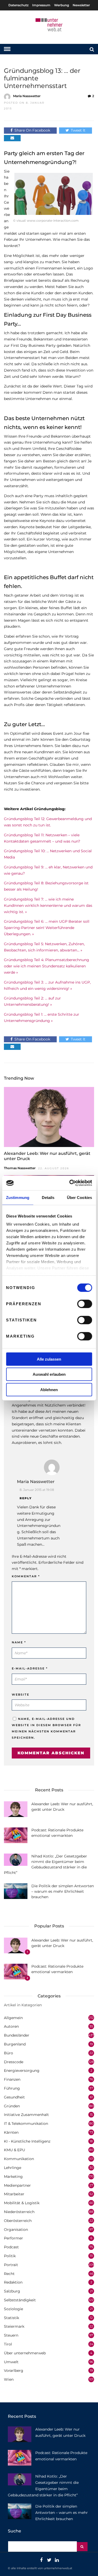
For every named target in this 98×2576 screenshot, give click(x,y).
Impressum (41, 5)
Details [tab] (48, 1197)
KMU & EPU (15, 2150)
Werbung (62, 5)
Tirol (8, 2344)
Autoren (11, 2026)
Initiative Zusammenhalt (26, 2115)
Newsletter (81, 5)
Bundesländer (17, 2035)
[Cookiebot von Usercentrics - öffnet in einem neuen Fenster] (70, 1183)
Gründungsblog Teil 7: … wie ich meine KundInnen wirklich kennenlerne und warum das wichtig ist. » (48, 905)
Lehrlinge (13, 2168)
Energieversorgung (22, 2071)
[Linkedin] (57, 2560)
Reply (26, 1498)
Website (21, 1695)
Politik (10, 2256)
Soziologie (13, 2309)
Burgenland (15, 2044)
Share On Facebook (32, 130)
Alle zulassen (49, 1359)
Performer (13, 2238)
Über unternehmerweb (25, 2353)
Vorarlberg (14, 2371)
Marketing (13, 2177)
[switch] (85, 1304)
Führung (12, 2088)
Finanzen (12, 2079)
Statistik (11, 2318)
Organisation (16, 2230)
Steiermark (14, 2326)
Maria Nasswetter (27, 96)
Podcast (11, 2247)
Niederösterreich (19, 2212)
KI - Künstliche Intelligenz (27, 2141)
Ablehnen (49, 1389)
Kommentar (26, 1576)
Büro (8, 2053)
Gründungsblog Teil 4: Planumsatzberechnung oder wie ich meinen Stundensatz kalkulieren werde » (47, 966)
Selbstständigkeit (20, 2300)
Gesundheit (14, 2097)
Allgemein (13, 2018)
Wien (9, 2379)
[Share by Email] (12, 138)
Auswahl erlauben (49, 1374)
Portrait (11, 2265)
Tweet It (78, 130)
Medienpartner (17, 2185)
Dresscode (14, 2062)
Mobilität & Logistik (22, 2203)
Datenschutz (18, 5)
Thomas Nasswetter (20, 1168)
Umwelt (11, 2362)
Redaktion (13, 2282)
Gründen (12, 2106)
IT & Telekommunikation (26, 2124)
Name (19, 1642)
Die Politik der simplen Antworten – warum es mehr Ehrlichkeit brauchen (63, 1891)
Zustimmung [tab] (18, 1197)
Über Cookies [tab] (79, 1197)
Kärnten (11, 2132)
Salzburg (12, 2291)
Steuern (11, 2335)
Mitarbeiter (14, 2194)
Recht (9, 2274)
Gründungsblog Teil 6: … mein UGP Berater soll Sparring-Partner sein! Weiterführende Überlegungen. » (47, 928)
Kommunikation (19, 2159)
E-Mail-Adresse (30, 1668)
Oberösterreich (18, 2221)
